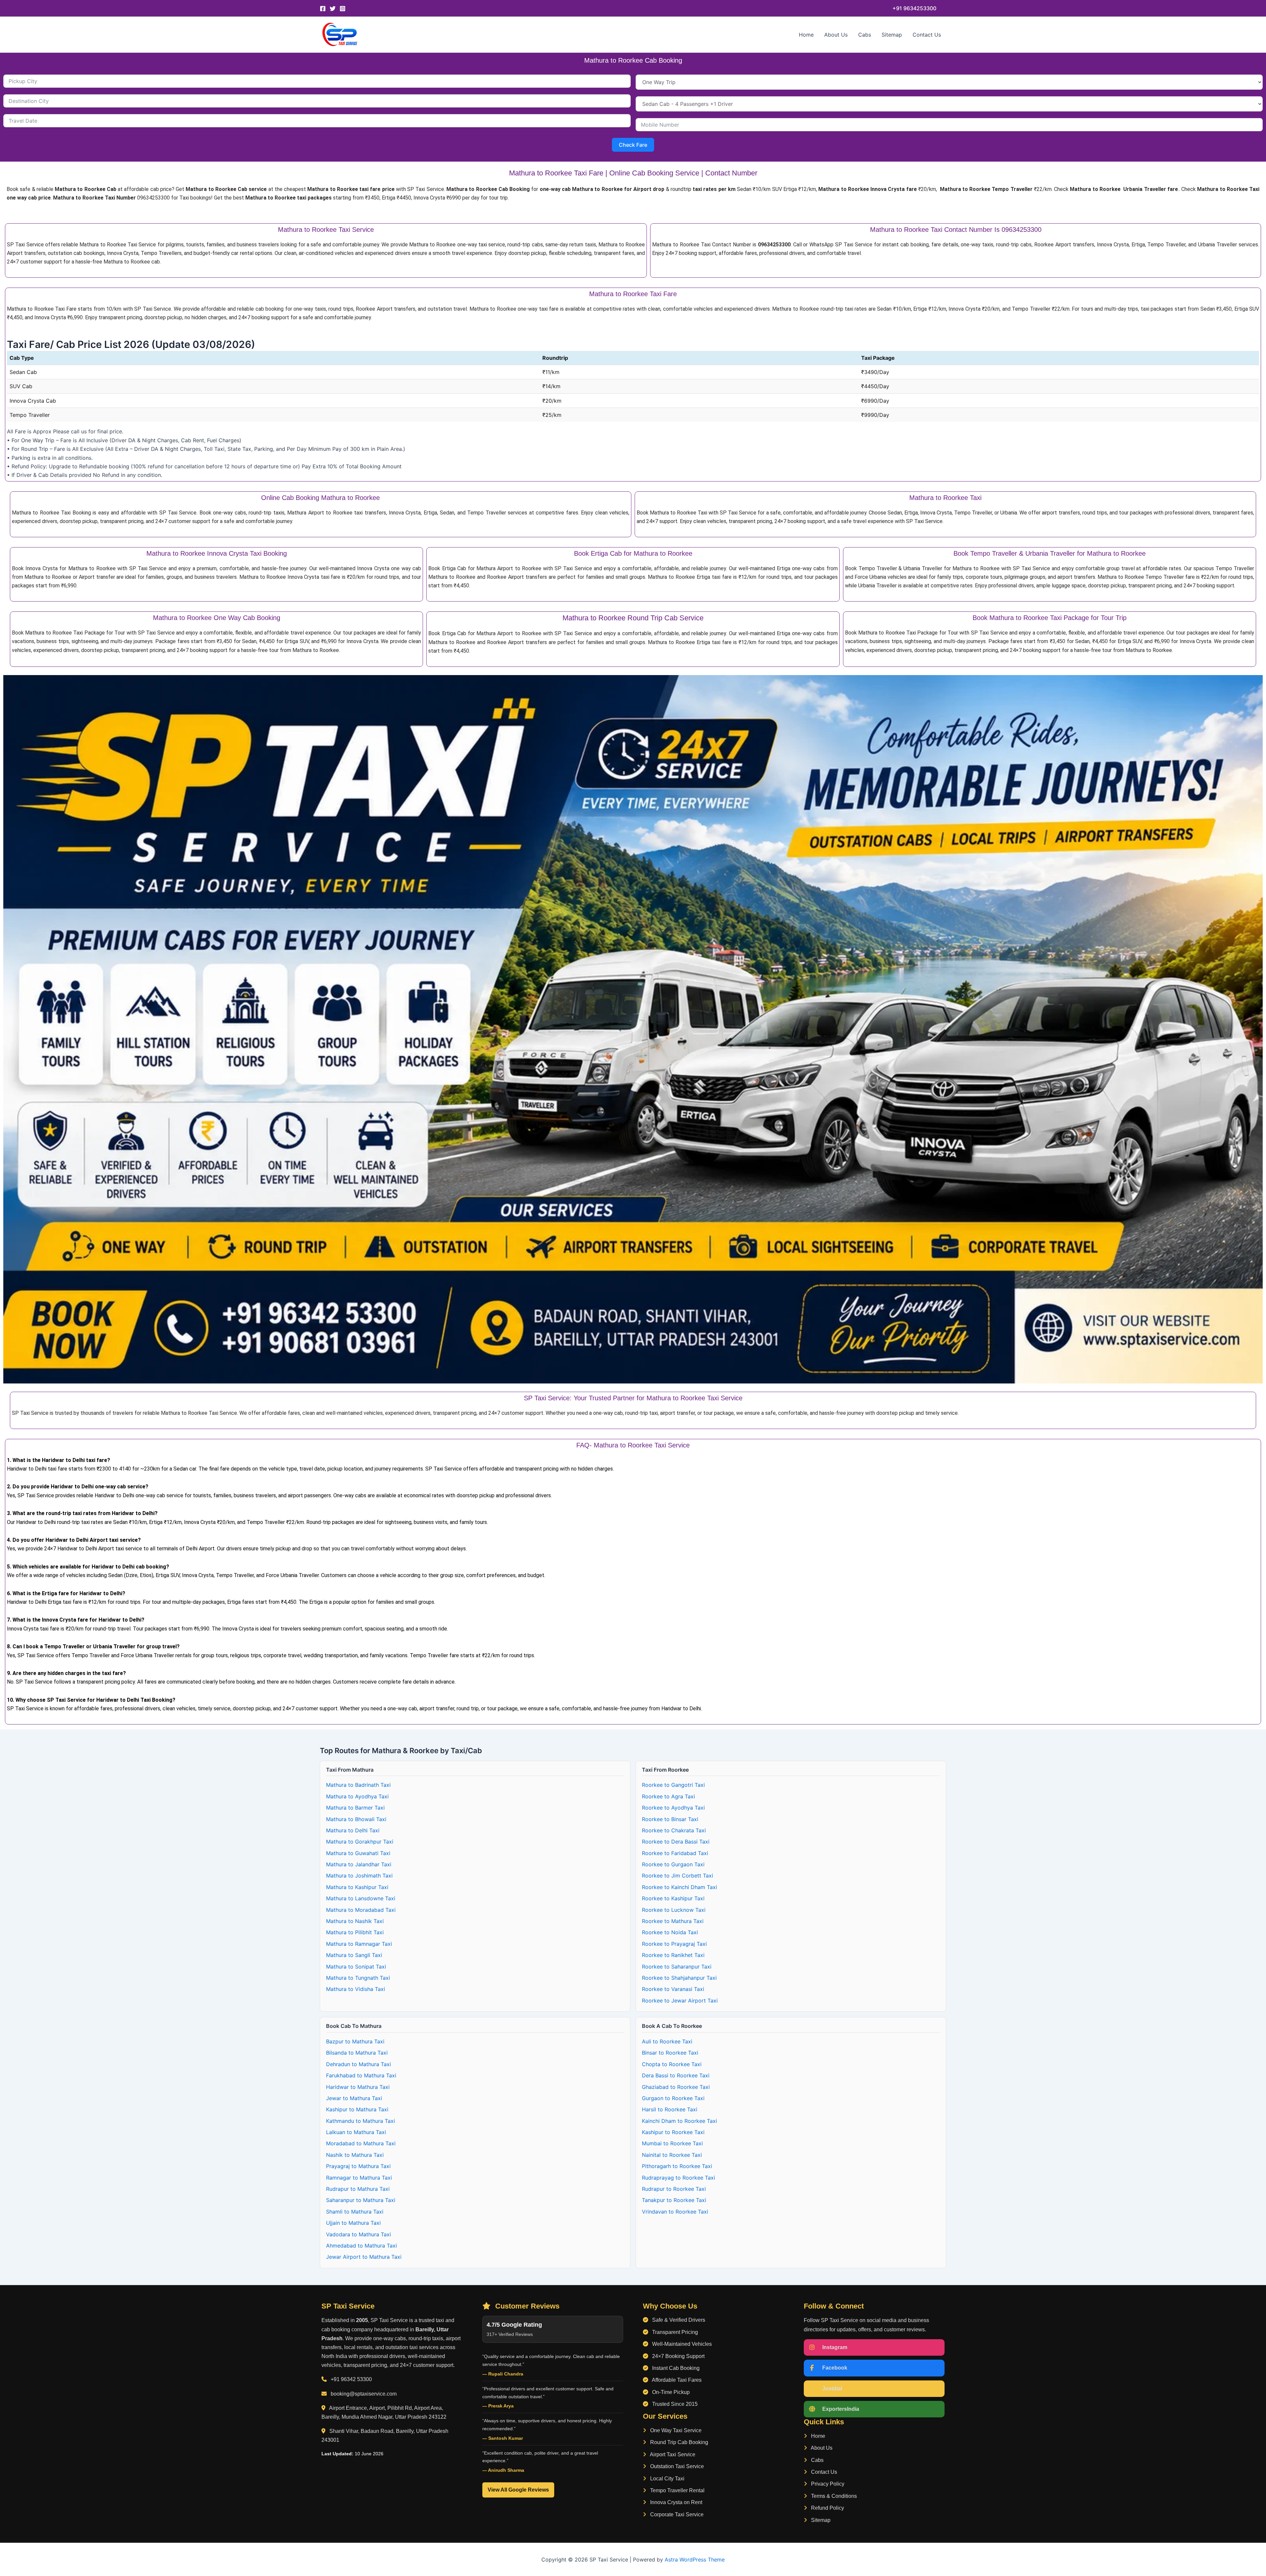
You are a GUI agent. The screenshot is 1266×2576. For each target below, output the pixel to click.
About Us (836, 35)
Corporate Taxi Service (676, 2514)
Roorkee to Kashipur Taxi (673, 1898)
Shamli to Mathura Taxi (355, 2212)
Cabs (865, 35)
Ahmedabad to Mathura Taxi (362, 2246)
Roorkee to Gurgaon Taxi (673, 1864)
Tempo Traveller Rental (677, 2490)
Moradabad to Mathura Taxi (361, 2143)
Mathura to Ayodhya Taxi (357, 1796)
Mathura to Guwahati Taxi (358, 1853)
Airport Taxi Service (672, 2454)
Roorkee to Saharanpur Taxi (677, 1967)
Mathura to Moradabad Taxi (361, 1910)
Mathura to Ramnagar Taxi (359, 1944)
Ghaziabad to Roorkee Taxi (676, 2087)
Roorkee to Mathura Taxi (673, 1921)
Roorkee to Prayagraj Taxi (674, 1944)
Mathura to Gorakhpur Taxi (360, 1842)
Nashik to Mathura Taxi (355, 2155)
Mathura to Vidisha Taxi (356, 1989)
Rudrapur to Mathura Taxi (358, 2189)
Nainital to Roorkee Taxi (672, 2155)
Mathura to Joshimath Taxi (359, 1876)
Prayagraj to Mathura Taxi (358, 2166)
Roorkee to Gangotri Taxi (673, 1785)
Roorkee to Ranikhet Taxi (673, 1955)
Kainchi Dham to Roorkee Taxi (679, 2121)
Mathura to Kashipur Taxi (357, 1887)
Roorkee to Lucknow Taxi (674, 1910)
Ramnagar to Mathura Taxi (359, 2178)
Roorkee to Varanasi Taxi (673, 1989)
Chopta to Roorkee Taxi (672, 2064)
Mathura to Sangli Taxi (354, 1955)
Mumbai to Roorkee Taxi (672, 2143)
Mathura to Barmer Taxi (355, 1808)
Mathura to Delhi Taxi (353, 1830)
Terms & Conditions (833, 2496)
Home (806, 35)
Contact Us (927, 35)
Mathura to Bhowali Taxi (356, 1819)
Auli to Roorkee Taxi (667, 2041)
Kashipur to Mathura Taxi (357, 2109)
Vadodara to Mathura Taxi (359, 2234)
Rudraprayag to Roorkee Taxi (678, 2178)
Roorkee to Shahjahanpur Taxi (679, 1978)
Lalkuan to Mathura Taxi (356, 2132)
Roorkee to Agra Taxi (668, 1796)
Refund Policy (827, 2508)
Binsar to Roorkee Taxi (670, 2053)
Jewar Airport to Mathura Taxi (364, 2257)
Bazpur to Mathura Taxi (355, 2041)
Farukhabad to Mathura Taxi (361, 2075)
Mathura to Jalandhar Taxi (359, 1864)
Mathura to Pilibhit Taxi (355, 1932)
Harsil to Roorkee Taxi (670, 2109)
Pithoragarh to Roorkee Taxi (677, 2166)
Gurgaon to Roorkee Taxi (673, 2098)
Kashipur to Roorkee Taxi (673, 2132)
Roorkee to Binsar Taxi (670, 1819)
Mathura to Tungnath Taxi (358, 1978)
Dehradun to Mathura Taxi (359, 2064)
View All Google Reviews (518, 2490)
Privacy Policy (827, 2484)
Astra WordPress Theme (695, 2560)
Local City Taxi (667, 2479)
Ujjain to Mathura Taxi (353, 2223)
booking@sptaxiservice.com (364, 2394)
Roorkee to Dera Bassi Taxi (676, 1842)
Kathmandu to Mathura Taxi (361, 2121)
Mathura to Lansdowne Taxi (361, 1898)
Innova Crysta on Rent (676, 2502)
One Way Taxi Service (675, 2430)
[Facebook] (323, 9)
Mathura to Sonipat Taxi (356, 1967)
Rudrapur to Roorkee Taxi (674, 2189)
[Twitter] (333, 9)
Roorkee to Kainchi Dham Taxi (679, 1887)
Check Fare (633, 145)
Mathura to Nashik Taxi (355, 1921)
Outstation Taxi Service (676, 2466)
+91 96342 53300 (351, 2379)
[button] (914, 8)
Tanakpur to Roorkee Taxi (674, 2200)
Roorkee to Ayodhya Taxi (673, 1808)
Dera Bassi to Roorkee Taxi (676, 2075)
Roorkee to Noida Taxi (670, 1932)
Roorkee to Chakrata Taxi (674, 1830)
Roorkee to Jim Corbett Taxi (678, 1876)
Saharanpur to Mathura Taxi (361, 2200)
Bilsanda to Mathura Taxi (357, 2053)
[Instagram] (343, 9)
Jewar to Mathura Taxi (354, 2098)
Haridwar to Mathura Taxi (358, 2087)
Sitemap (892, 35)
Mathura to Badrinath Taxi (358, 1785)
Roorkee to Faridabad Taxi (675, 1853)
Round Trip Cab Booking (678, 2442)
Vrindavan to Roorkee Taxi (675, 2212)
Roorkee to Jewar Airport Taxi (680, 2001)
